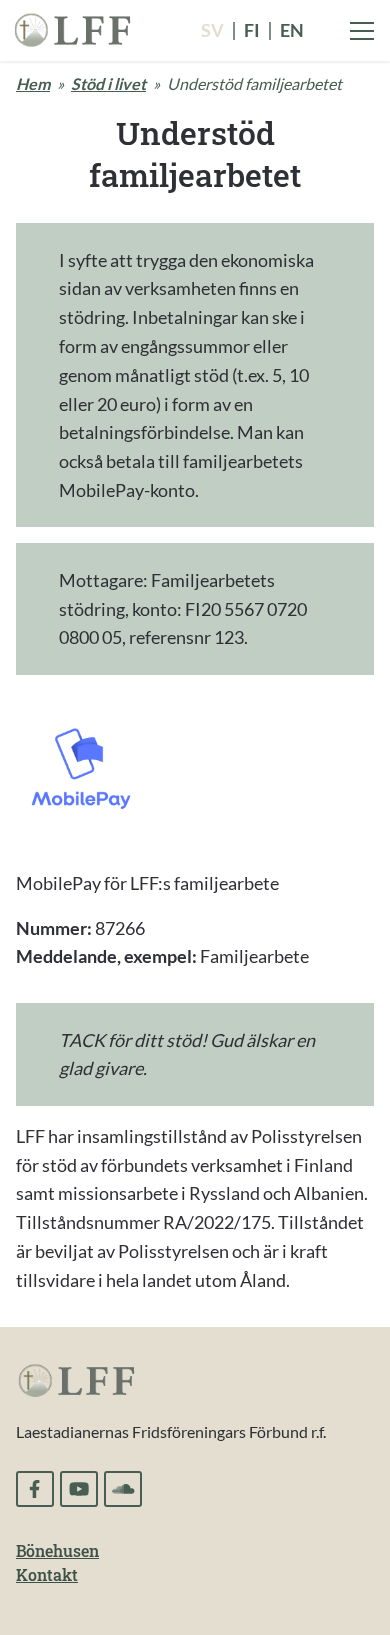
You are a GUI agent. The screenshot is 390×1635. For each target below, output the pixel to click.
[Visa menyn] (362, 31)
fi (252, 30)
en (292, 30)
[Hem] (72, 28)
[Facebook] (35, 1489)
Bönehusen (57, 1550)
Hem (33, 83)
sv (212, 30)
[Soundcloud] (123, 1489)
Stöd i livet (108, 83)
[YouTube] (79, 1489)
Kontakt (47, 1574)
